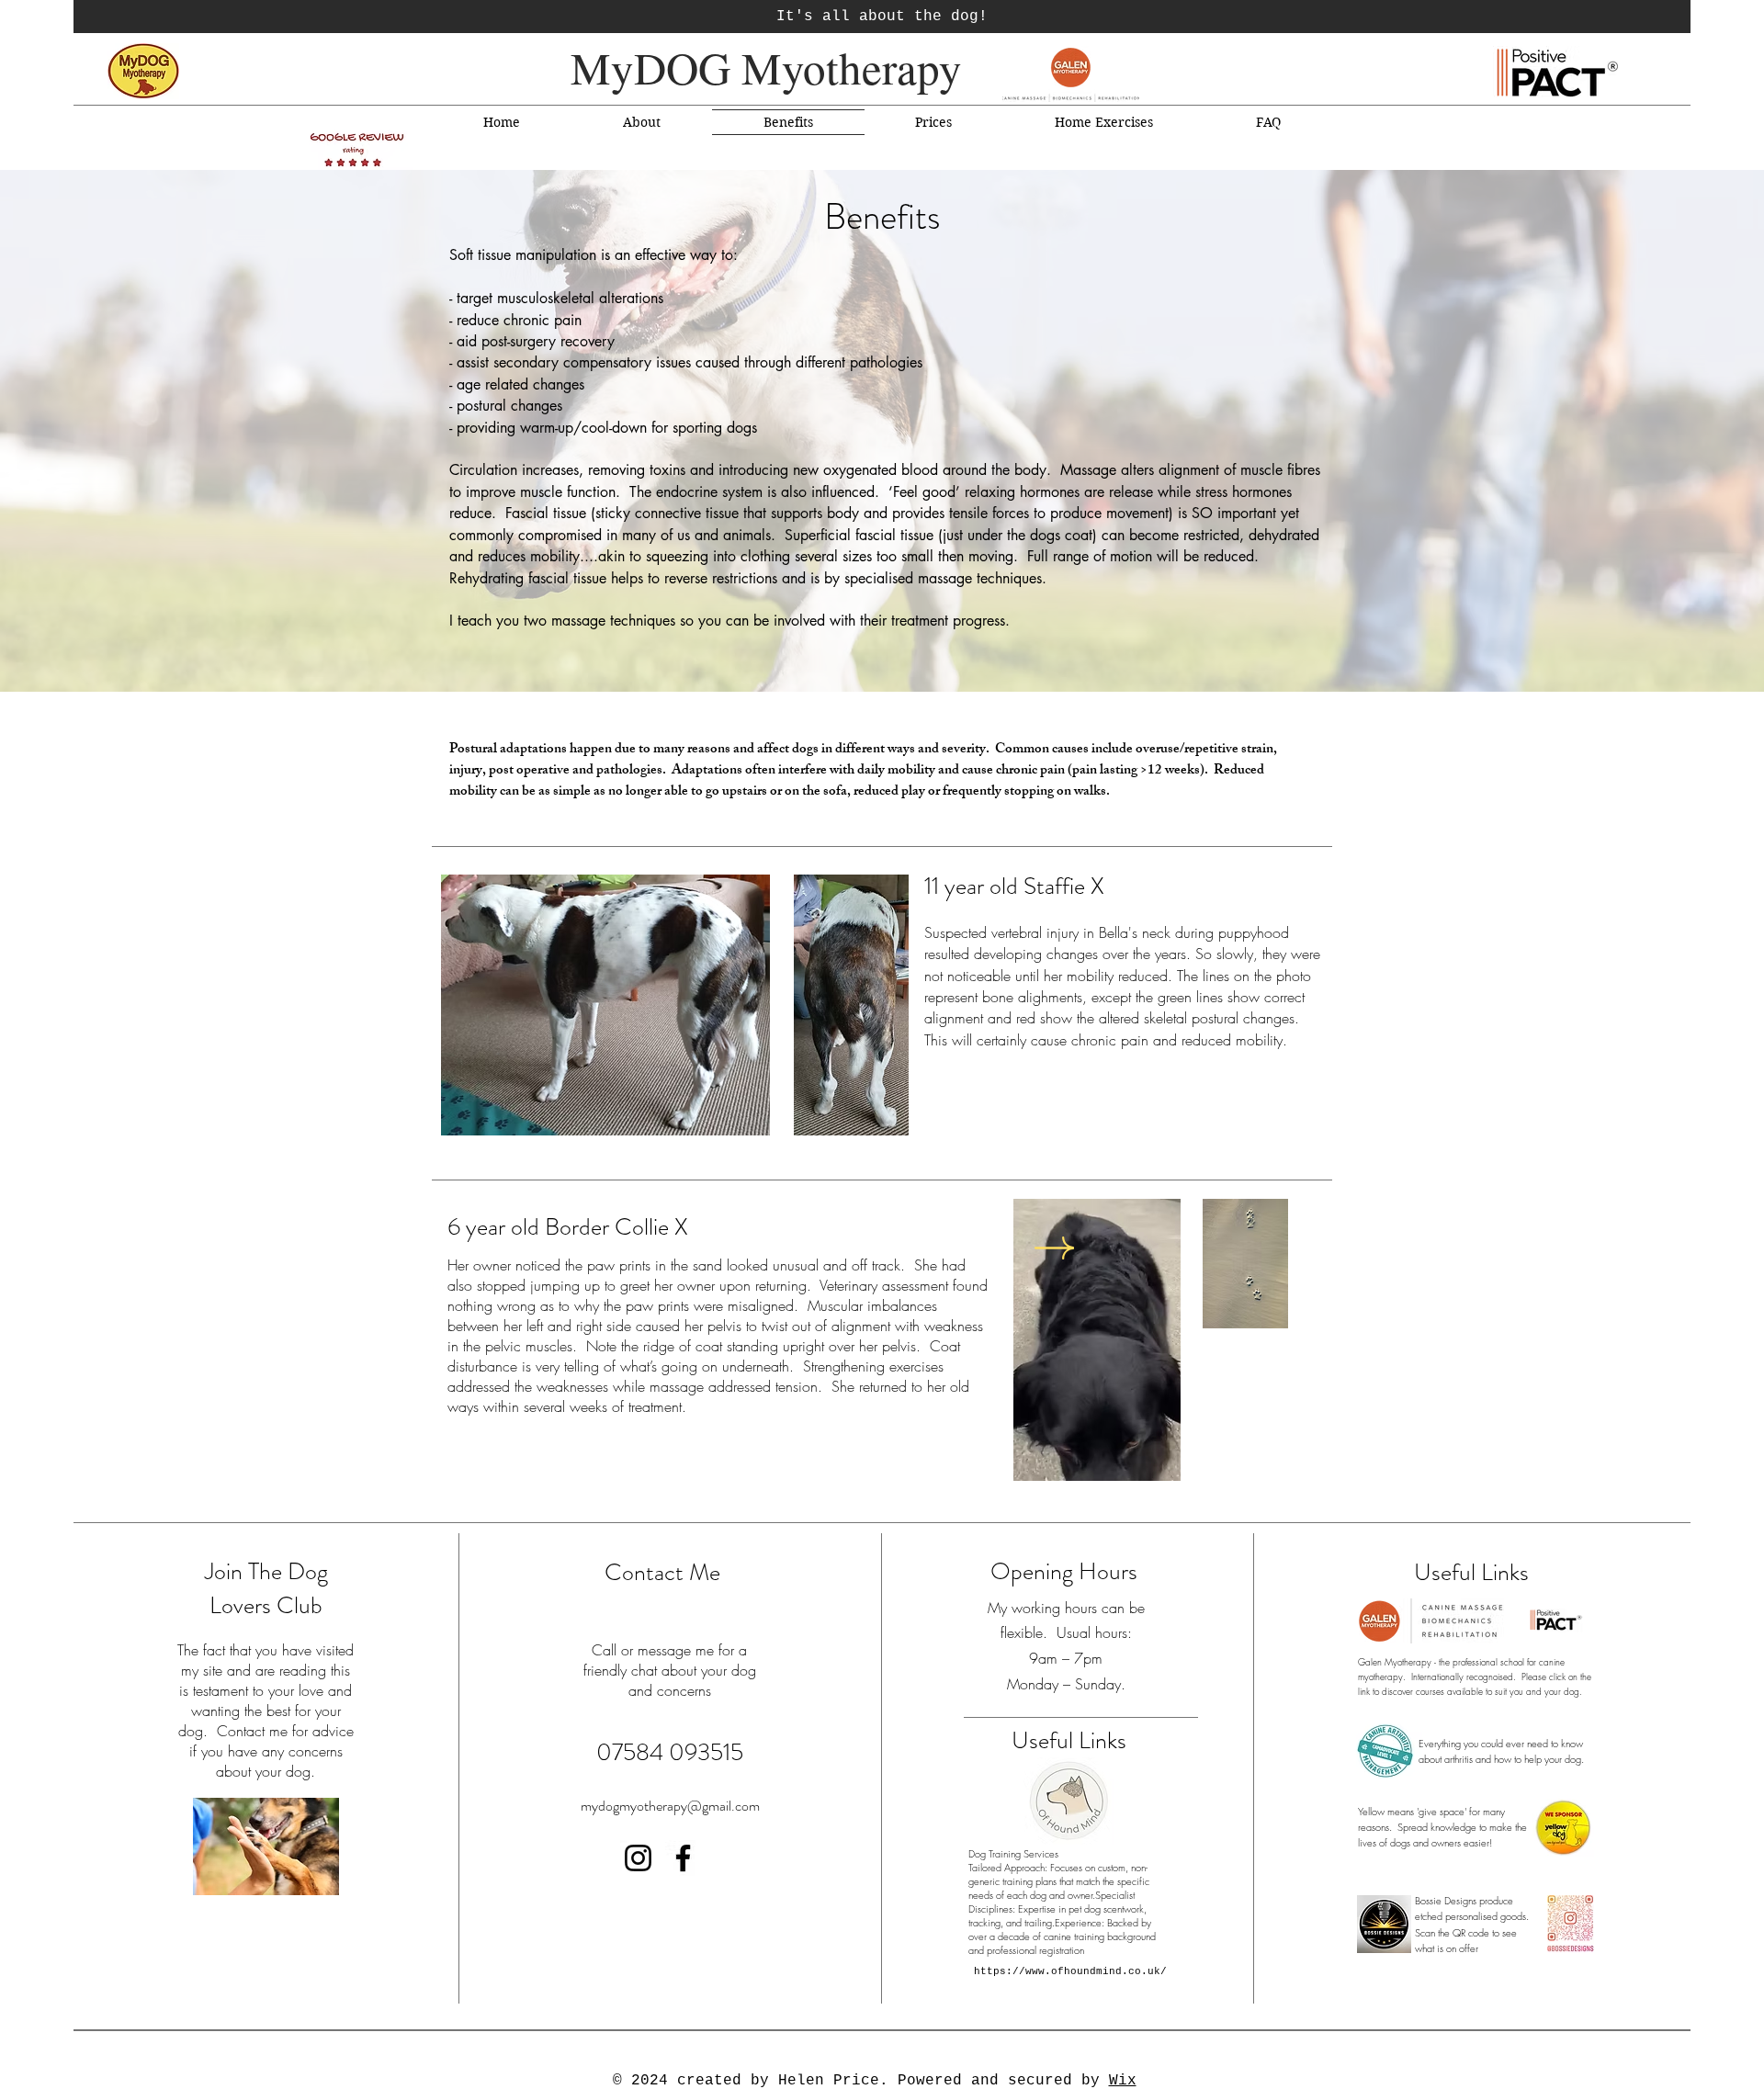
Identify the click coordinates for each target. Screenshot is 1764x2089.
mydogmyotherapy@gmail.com (670, 1806)
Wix (1123, 2081)
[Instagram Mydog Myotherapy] (638, 1858)
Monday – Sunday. (1066, 1684)
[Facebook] (683, 1858)
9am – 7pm (1066, 1658)
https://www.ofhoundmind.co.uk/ (1070, 1971)
